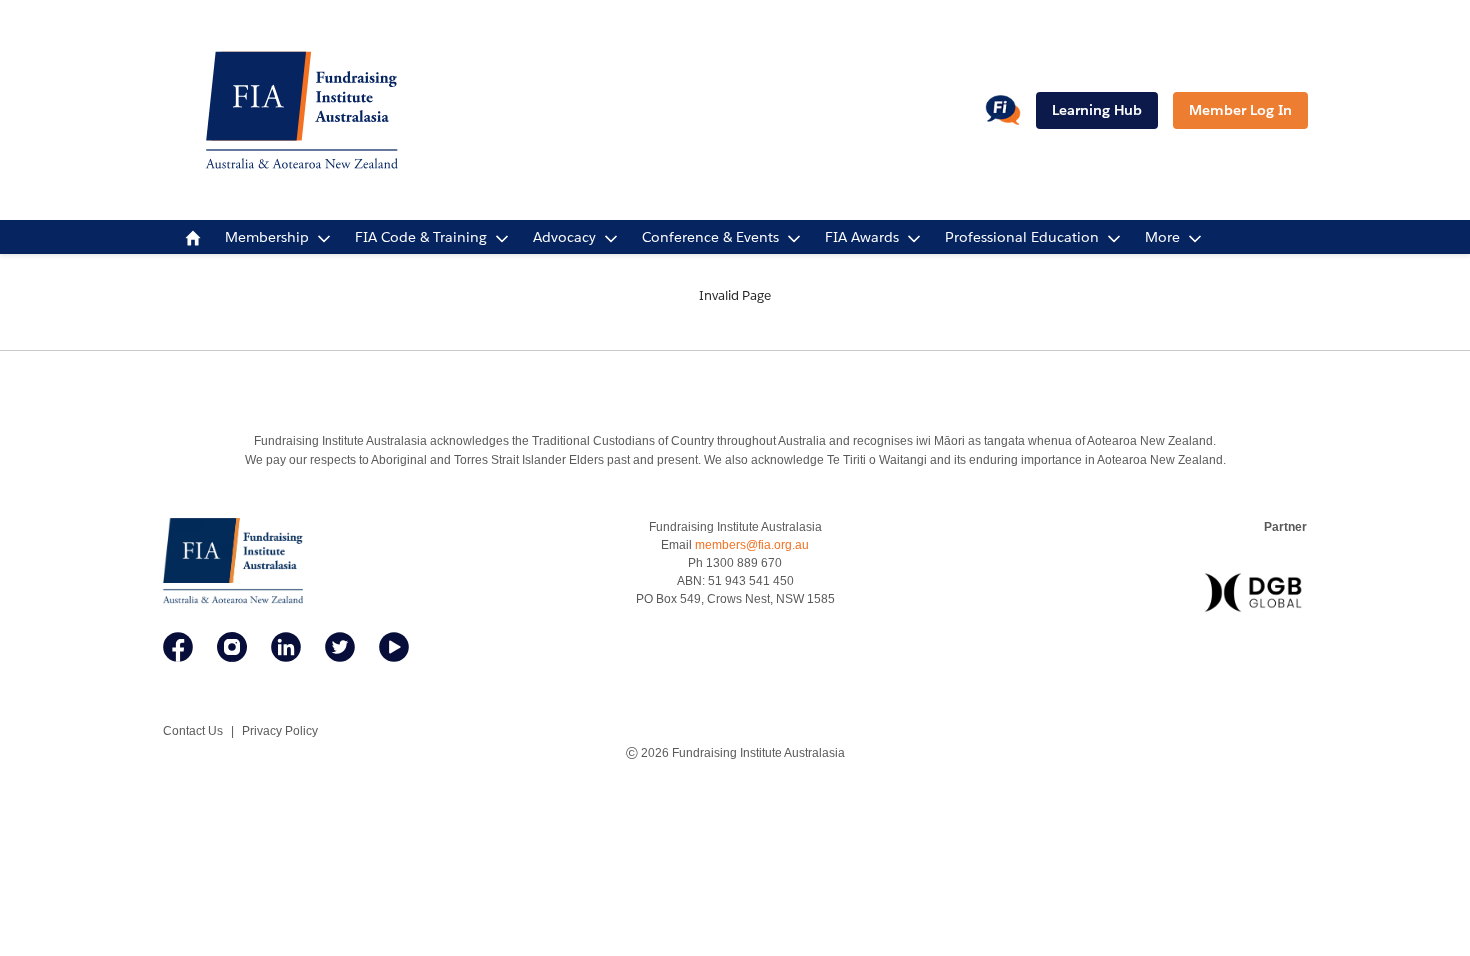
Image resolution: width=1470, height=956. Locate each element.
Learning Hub (1097, 110)
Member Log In (1240, 110)
